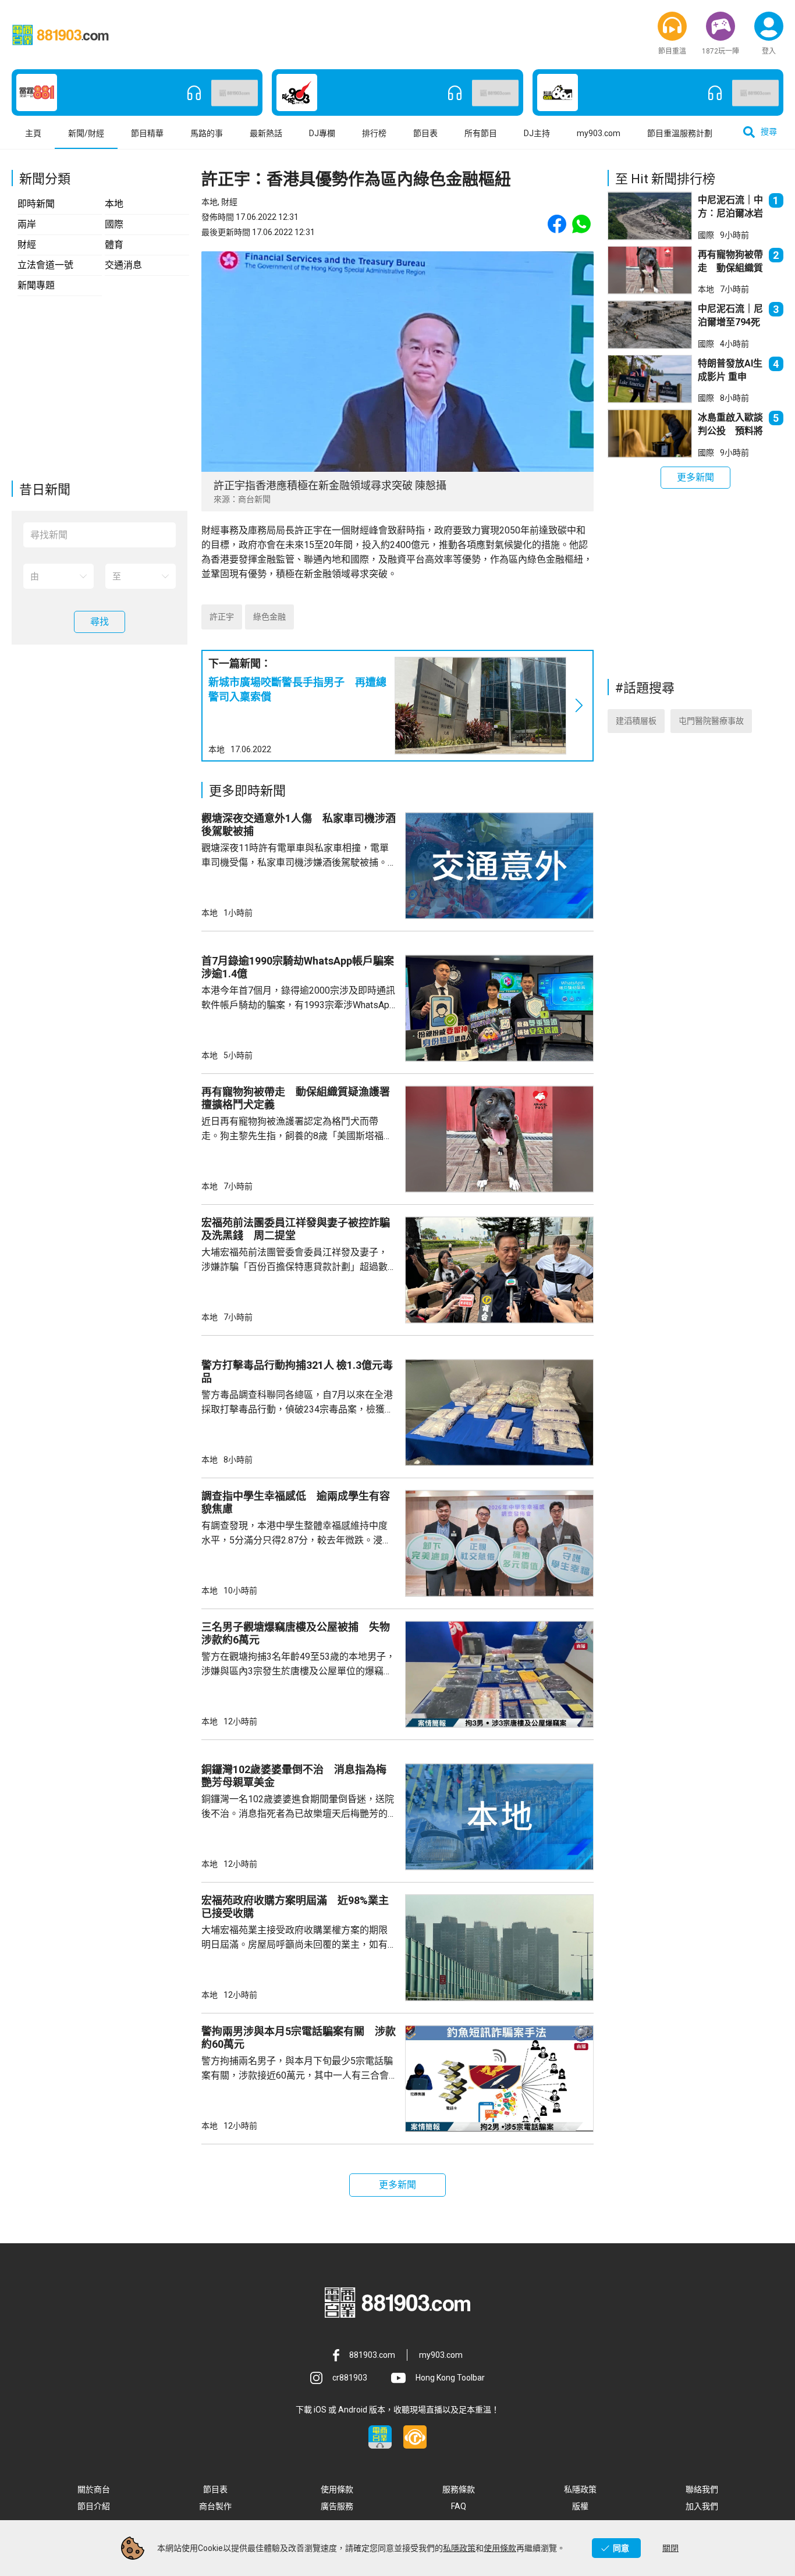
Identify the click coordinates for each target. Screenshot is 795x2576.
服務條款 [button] (459, 2489)
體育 (114, 245)
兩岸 (27, 224)
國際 (114, 224)
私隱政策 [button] (580, 2489)
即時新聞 (36, 204)
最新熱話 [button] (266, 133)
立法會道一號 (45, 265)
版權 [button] (580, 2506)
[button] (672, 26)
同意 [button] (621, 2548)
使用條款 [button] (337, 2489)
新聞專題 (36, 285)
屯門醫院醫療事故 (711, 721)
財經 (27, 245)
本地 (114, 204)
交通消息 (123, 265)
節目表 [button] (425, 133)
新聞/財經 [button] (86, 133)
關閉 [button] (670, 2548)
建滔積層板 (636, 721)
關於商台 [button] (94, 2489)
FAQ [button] (459, 2506)
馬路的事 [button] (207, 133)
